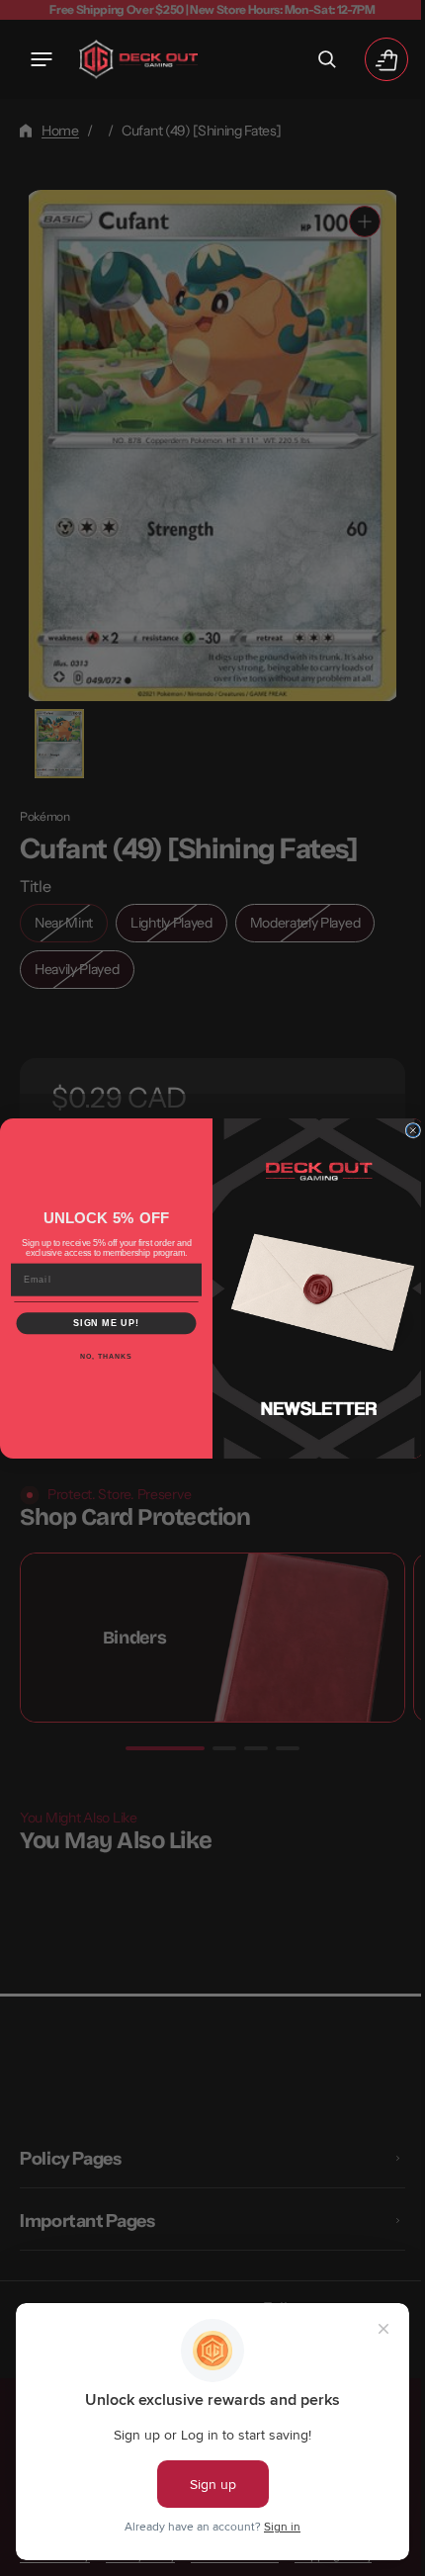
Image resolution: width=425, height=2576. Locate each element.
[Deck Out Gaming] (138, 59)
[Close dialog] (406, 1130)
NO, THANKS (99, 1356)
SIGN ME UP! (99, 1323)
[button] (42, 59)
